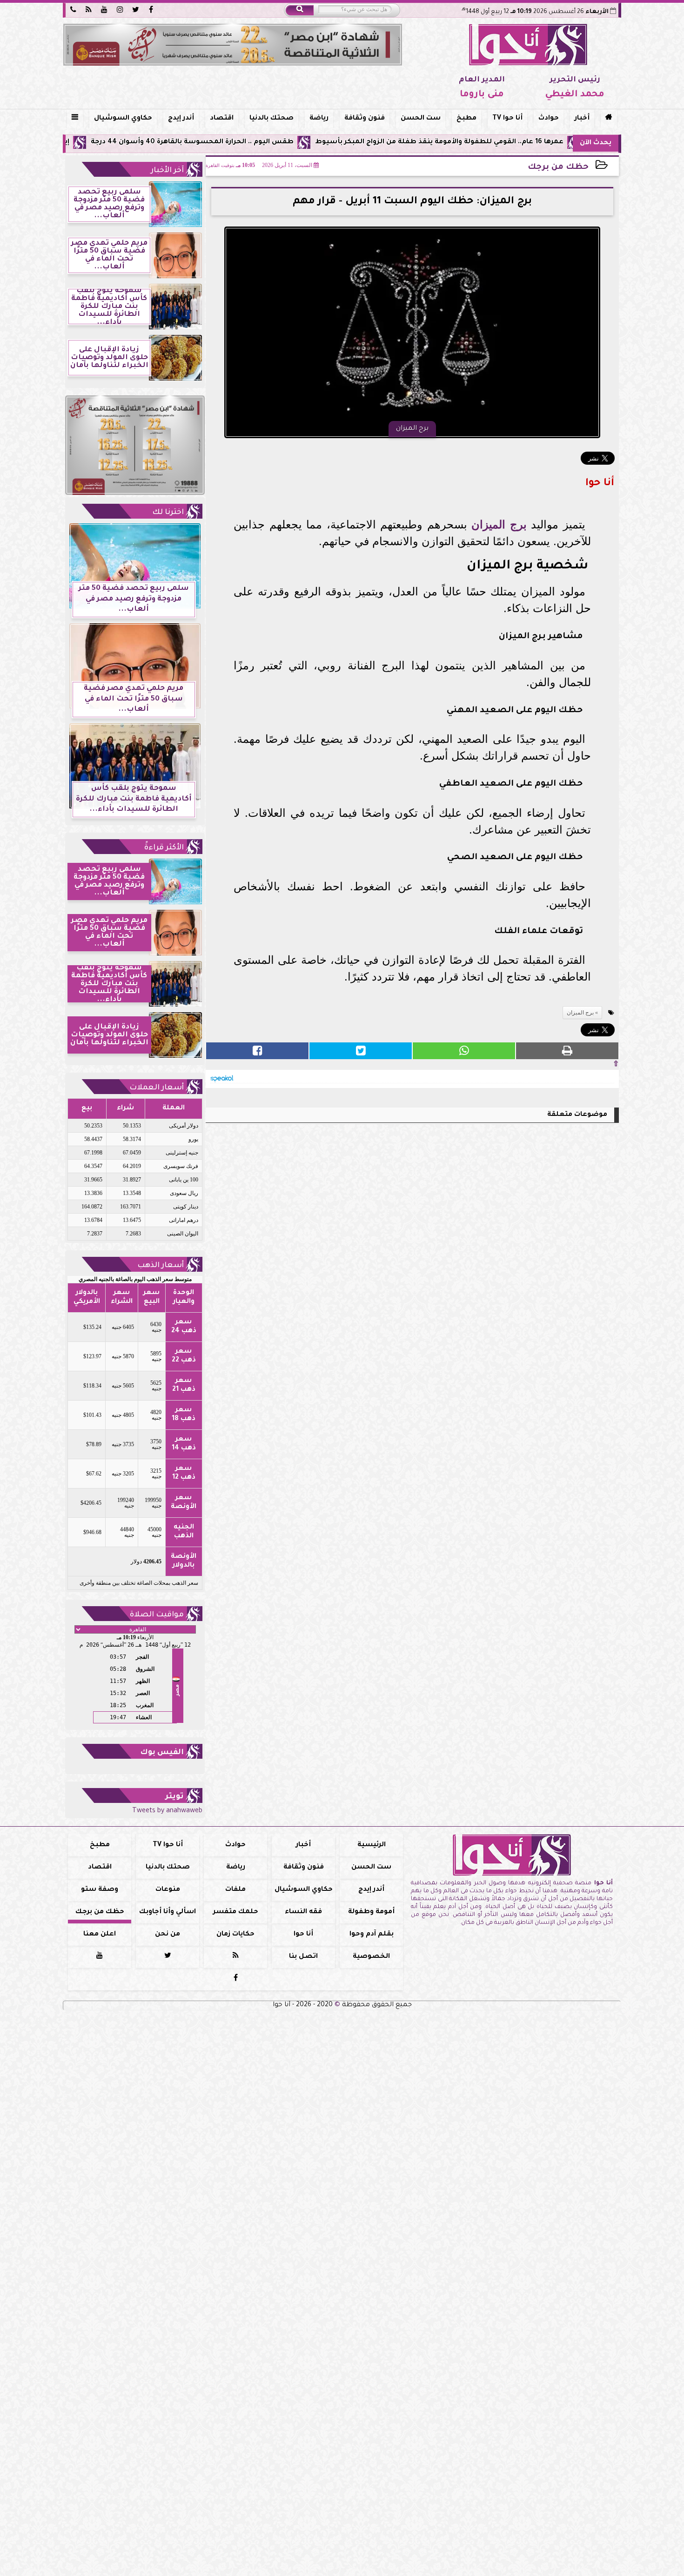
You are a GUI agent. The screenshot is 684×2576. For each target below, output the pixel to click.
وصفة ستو (100, 1890)
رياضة (319, 119)
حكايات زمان (235, 1935)
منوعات (168, 1890)
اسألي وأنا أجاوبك (168, 1912)
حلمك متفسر (236, 1912)
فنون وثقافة (365, 119)
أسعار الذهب (161, 1266)
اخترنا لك (168, 513)
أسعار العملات (157, 1088)
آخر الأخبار (167, 171)
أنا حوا (303, 1935)
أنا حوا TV (507, 119)
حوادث (549, 119)
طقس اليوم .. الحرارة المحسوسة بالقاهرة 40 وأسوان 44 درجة (279, 142)
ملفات (235, 1890)
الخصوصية (371, 1957)
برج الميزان (499, 524)
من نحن (168, 1935)
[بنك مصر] (233, 45)
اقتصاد (222, 119)
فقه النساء (303, 1912)
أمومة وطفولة (371, 1912)
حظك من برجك (558, 168)
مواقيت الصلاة (157, 1615)
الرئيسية (372, 1845)
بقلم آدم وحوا (372, 1935)
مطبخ (466, 119)
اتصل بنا (303, 1957)
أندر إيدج (181, 119)
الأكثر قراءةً (164, 848)
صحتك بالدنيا (272, 119)
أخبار (582, 119)
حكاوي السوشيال (123, 119)
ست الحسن (421, 119)
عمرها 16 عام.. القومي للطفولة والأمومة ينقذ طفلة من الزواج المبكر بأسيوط (526, 142)
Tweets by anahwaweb (167, 1811)
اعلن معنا (100, 1935)
